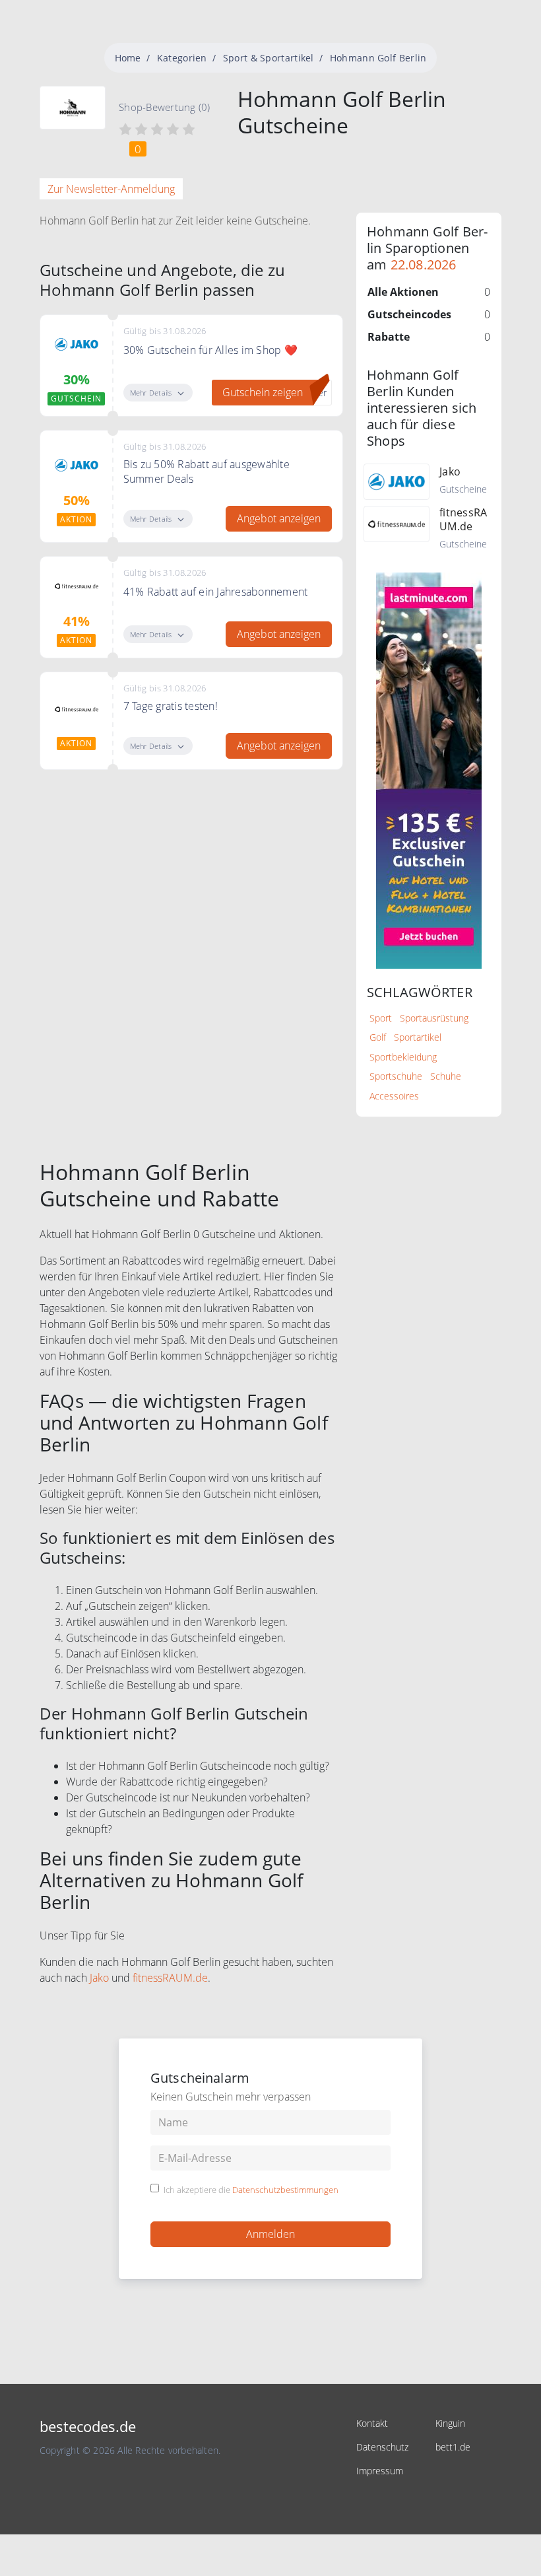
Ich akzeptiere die (251, 2190)
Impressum (380, 2471)
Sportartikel (418, 1037)
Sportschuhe (396, 1076)
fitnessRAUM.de (170, 1978)
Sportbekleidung (403, 1057)
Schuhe (446, 1076)
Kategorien (182, 58)
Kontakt (372, 2423)
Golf (378, 1037)
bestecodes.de (88, 2426)
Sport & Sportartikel (269, 58)
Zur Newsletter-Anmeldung (111, 189)
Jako (99, 1978)
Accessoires (394, 1096)
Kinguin (450, 2423)
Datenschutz (382, 2447)
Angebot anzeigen (279, 518)
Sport (381, 1018)
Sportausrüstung (434, 1018)
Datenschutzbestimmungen (285, 2190)
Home (128, 58)
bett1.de (453, 2447)
